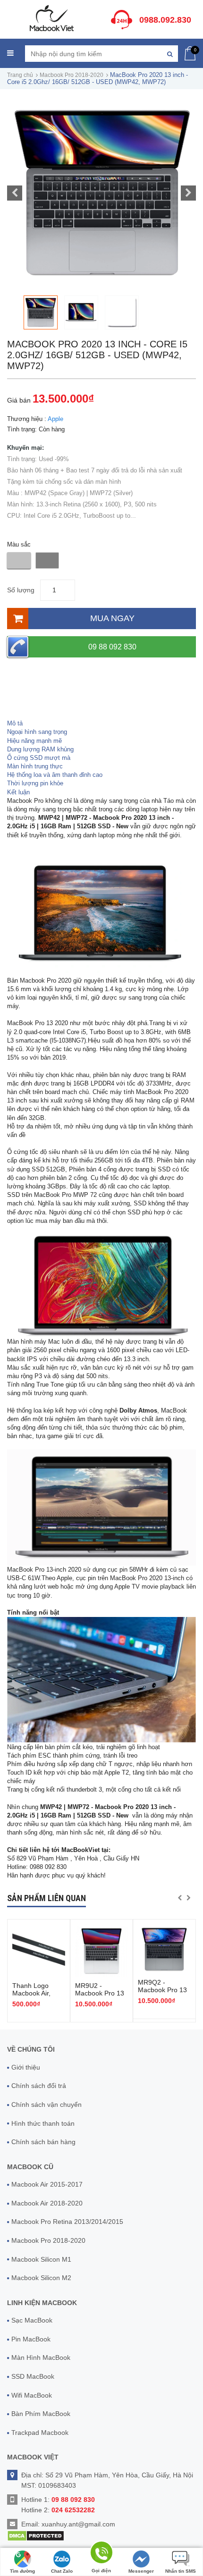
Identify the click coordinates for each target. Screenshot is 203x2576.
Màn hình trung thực (35, 766)
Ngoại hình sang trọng (37, 732)
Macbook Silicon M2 (41, 2278)
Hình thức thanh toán (43, 2123)
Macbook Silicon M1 (41, 2259)
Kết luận (18, 792)
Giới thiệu (26, 2067)
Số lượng (21, 590)
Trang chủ (20, 75)
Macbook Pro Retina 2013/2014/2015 (67, 2222)
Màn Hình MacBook (41, 2357)
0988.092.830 (165, 20)
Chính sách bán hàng (43, 2142)
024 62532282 (73, 2510)
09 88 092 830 (112, 647)
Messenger (141, 2571)
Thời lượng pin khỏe (35, 783)
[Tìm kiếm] (170, 54)
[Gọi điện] (101, 2554)
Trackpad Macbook (40, 2433)
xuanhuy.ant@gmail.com (78, 2524)
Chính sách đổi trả (39, 2086)
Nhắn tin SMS (181, 2571)
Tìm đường (22, 2571)
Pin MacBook (31, 2339)
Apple (55, 419)
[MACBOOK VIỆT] (51, 18)
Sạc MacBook (32, 2320)
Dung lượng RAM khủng (40, 749)
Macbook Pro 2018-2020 (72, 75)
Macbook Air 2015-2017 (47, 2184)
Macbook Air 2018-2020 (47, 2203)
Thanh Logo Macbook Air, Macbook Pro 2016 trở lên (32, 1997)
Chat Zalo (62, 2571)
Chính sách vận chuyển (47, 2105)
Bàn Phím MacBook (41, 2414)
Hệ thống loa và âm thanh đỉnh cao (55, 775)
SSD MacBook (33, 2376)
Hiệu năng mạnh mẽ (34, 741)
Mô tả (15, 723)
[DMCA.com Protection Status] (36, 2535)
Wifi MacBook (32, 2395)
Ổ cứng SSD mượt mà (39, 758)
